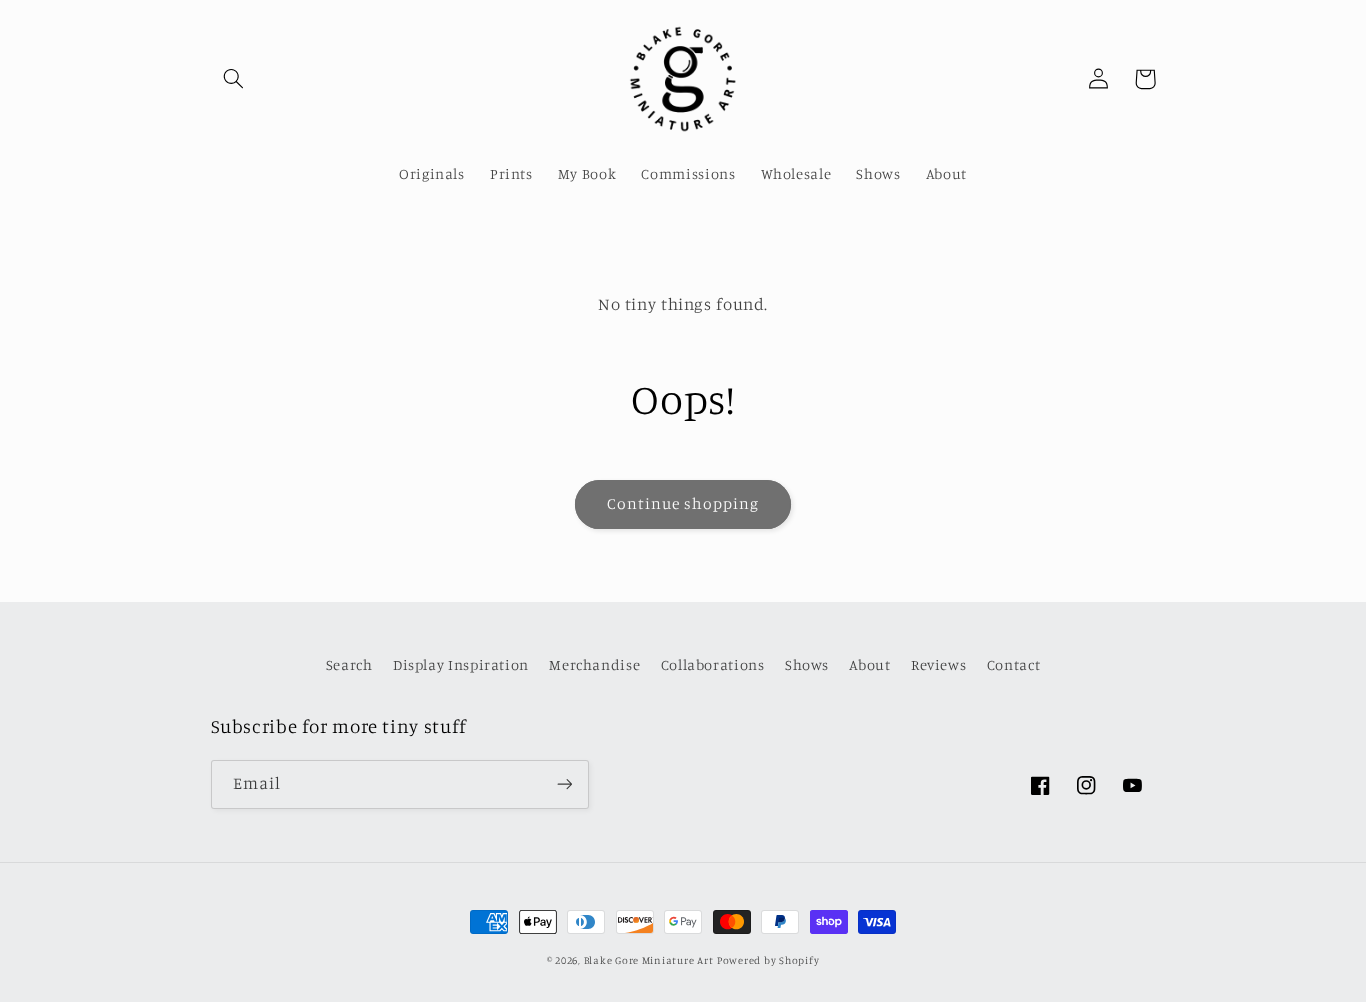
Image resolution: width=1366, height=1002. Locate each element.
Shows (807, 664)
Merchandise (594, 664)
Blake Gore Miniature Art (649, 960)
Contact (1013, 664)
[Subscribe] (564, 784)
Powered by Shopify (768, 960)
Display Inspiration (461, 664)
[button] (234, 79)
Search (349, 664)
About (869, 664)
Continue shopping (683, 503)
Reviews (938, 664)
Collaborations (713, 664)
